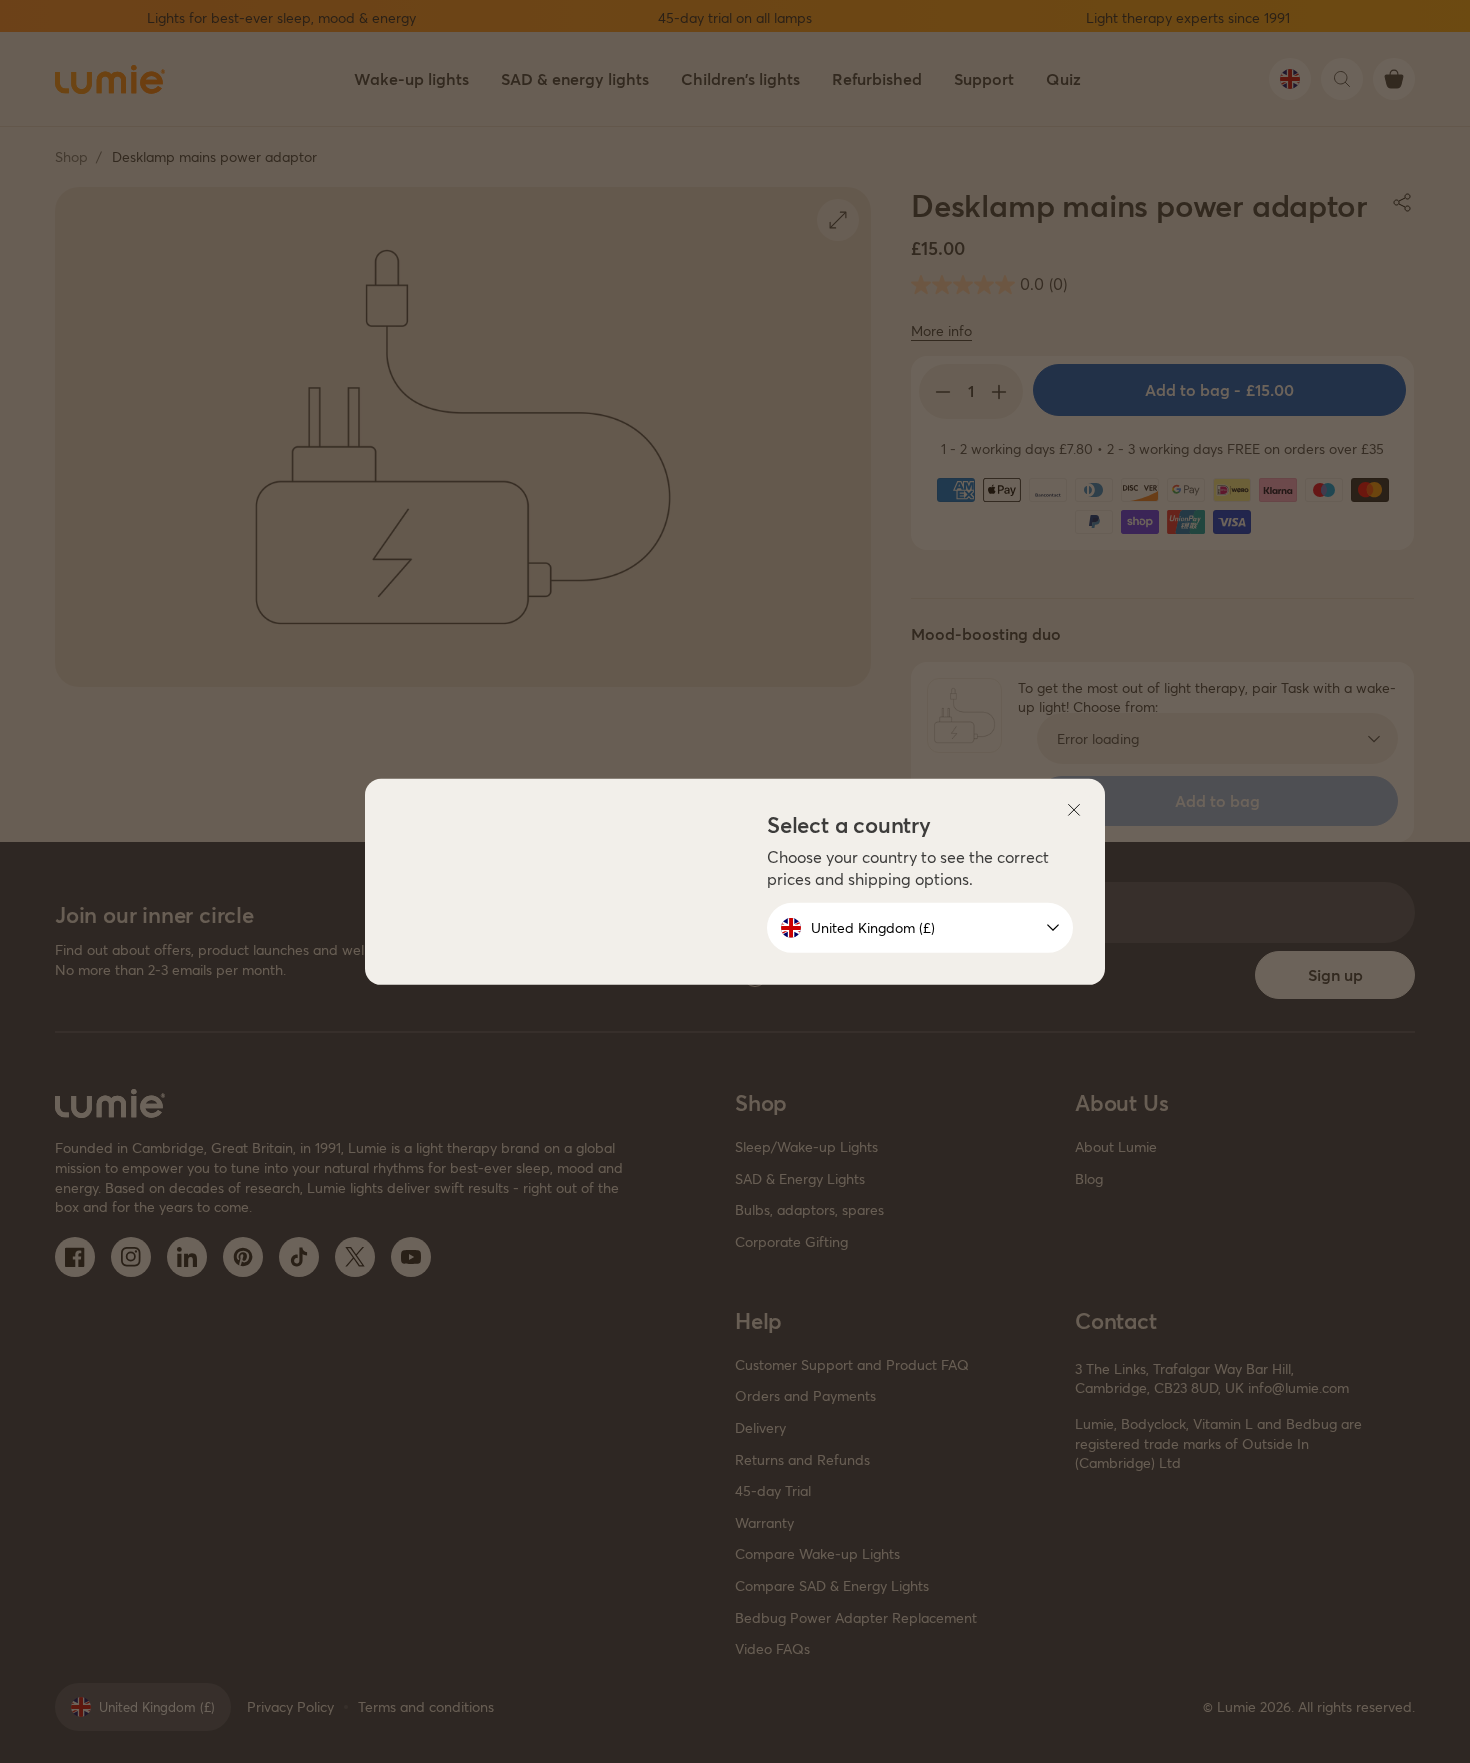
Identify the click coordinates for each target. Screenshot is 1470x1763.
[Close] (1074, 809)
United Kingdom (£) (873, 927)
